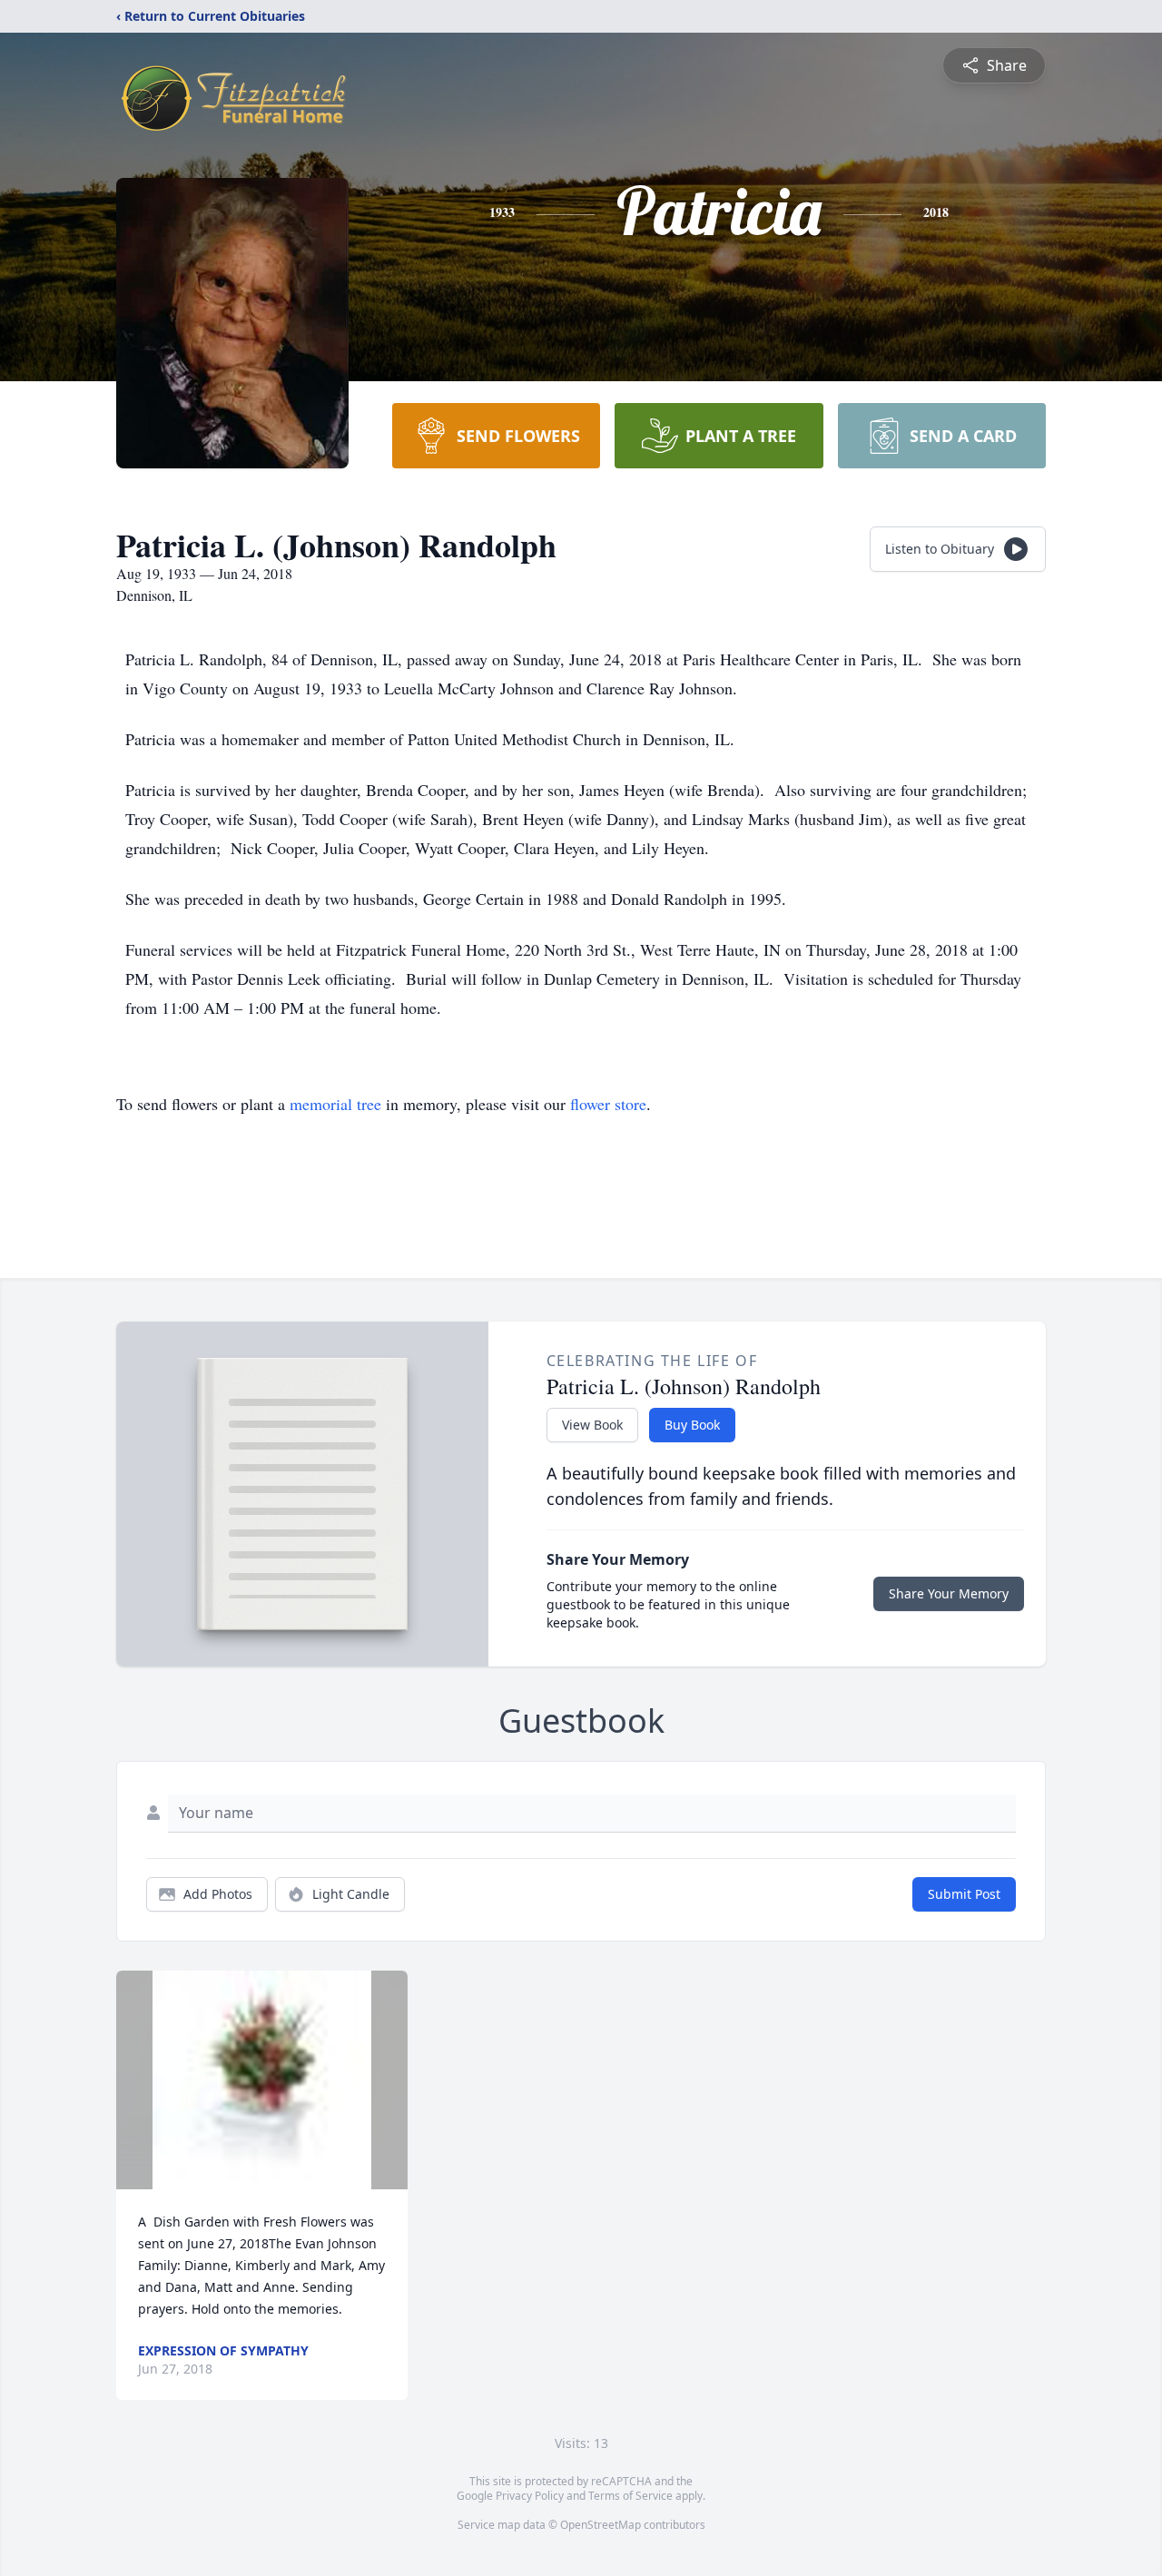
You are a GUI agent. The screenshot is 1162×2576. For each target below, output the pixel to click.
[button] (262, 2080)
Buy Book (692, 1425)
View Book (592, 1425)
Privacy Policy (530, 2496)
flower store (608, 1104)
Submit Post (964, 1894)
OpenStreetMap (601, 2525)
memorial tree (335, 1104)
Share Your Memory (949, 1593)
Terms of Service (630, 2496)
